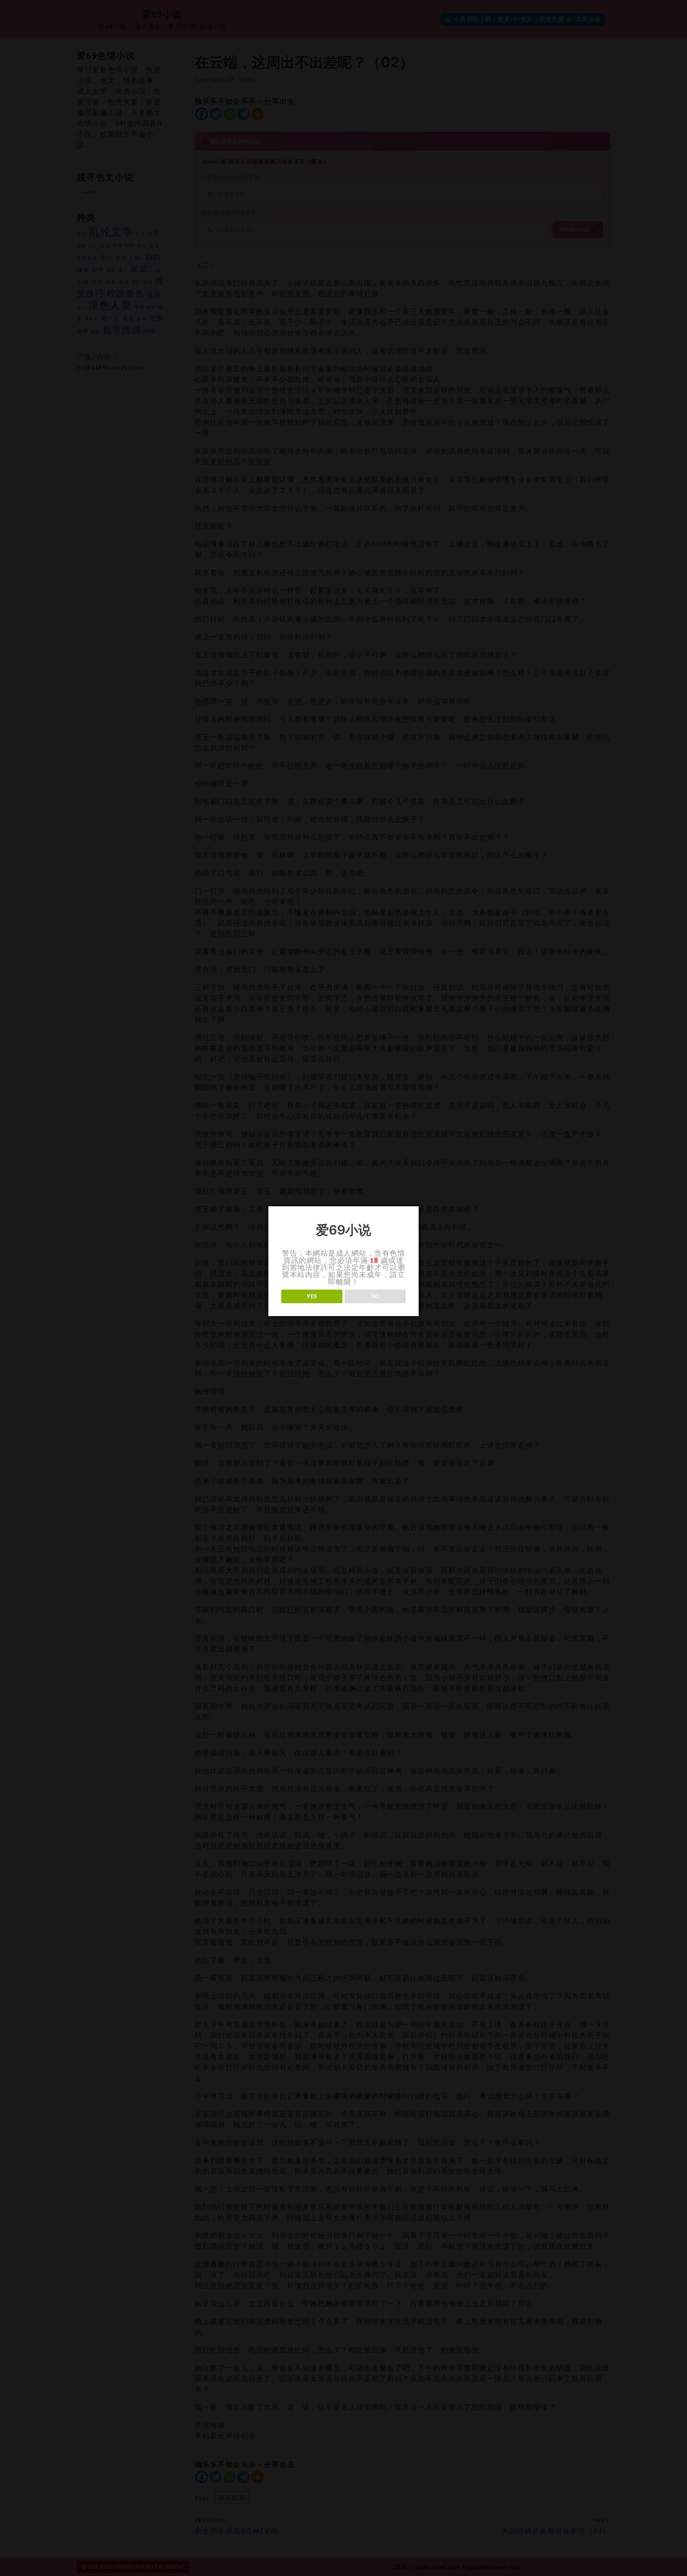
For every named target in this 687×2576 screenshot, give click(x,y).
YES (312, 1296)
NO (375, 1296)
